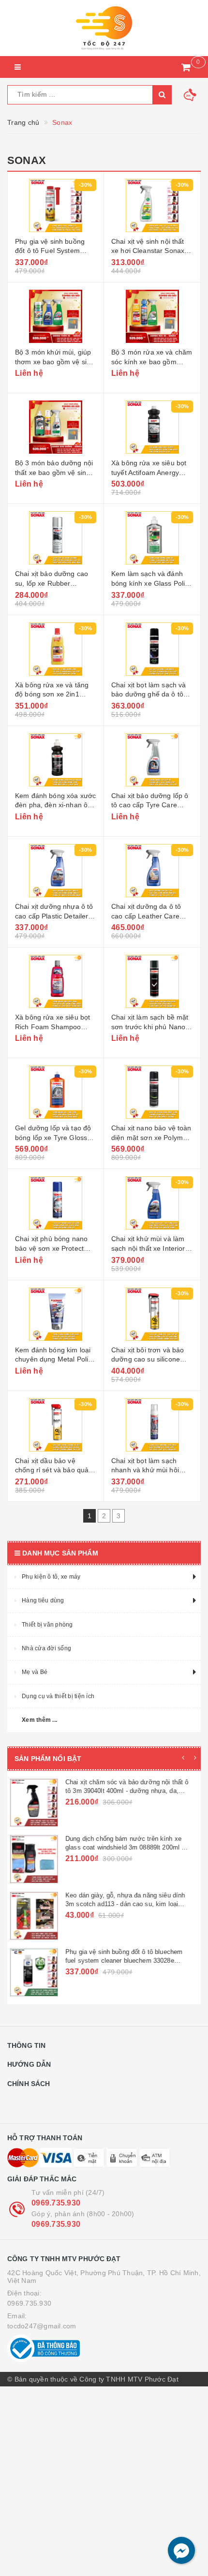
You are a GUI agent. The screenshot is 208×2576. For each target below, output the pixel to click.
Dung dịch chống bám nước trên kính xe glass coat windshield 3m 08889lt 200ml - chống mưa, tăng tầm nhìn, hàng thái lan (129, 1847)
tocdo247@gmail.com (42, 2326)
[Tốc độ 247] (104, 28)
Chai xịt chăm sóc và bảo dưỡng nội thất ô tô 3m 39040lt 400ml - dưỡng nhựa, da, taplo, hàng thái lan (132, 1791)
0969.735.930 (56, 2203)
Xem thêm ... (39, 1720)
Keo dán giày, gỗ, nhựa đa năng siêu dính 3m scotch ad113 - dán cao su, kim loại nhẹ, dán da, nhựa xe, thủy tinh (130, 1904)
